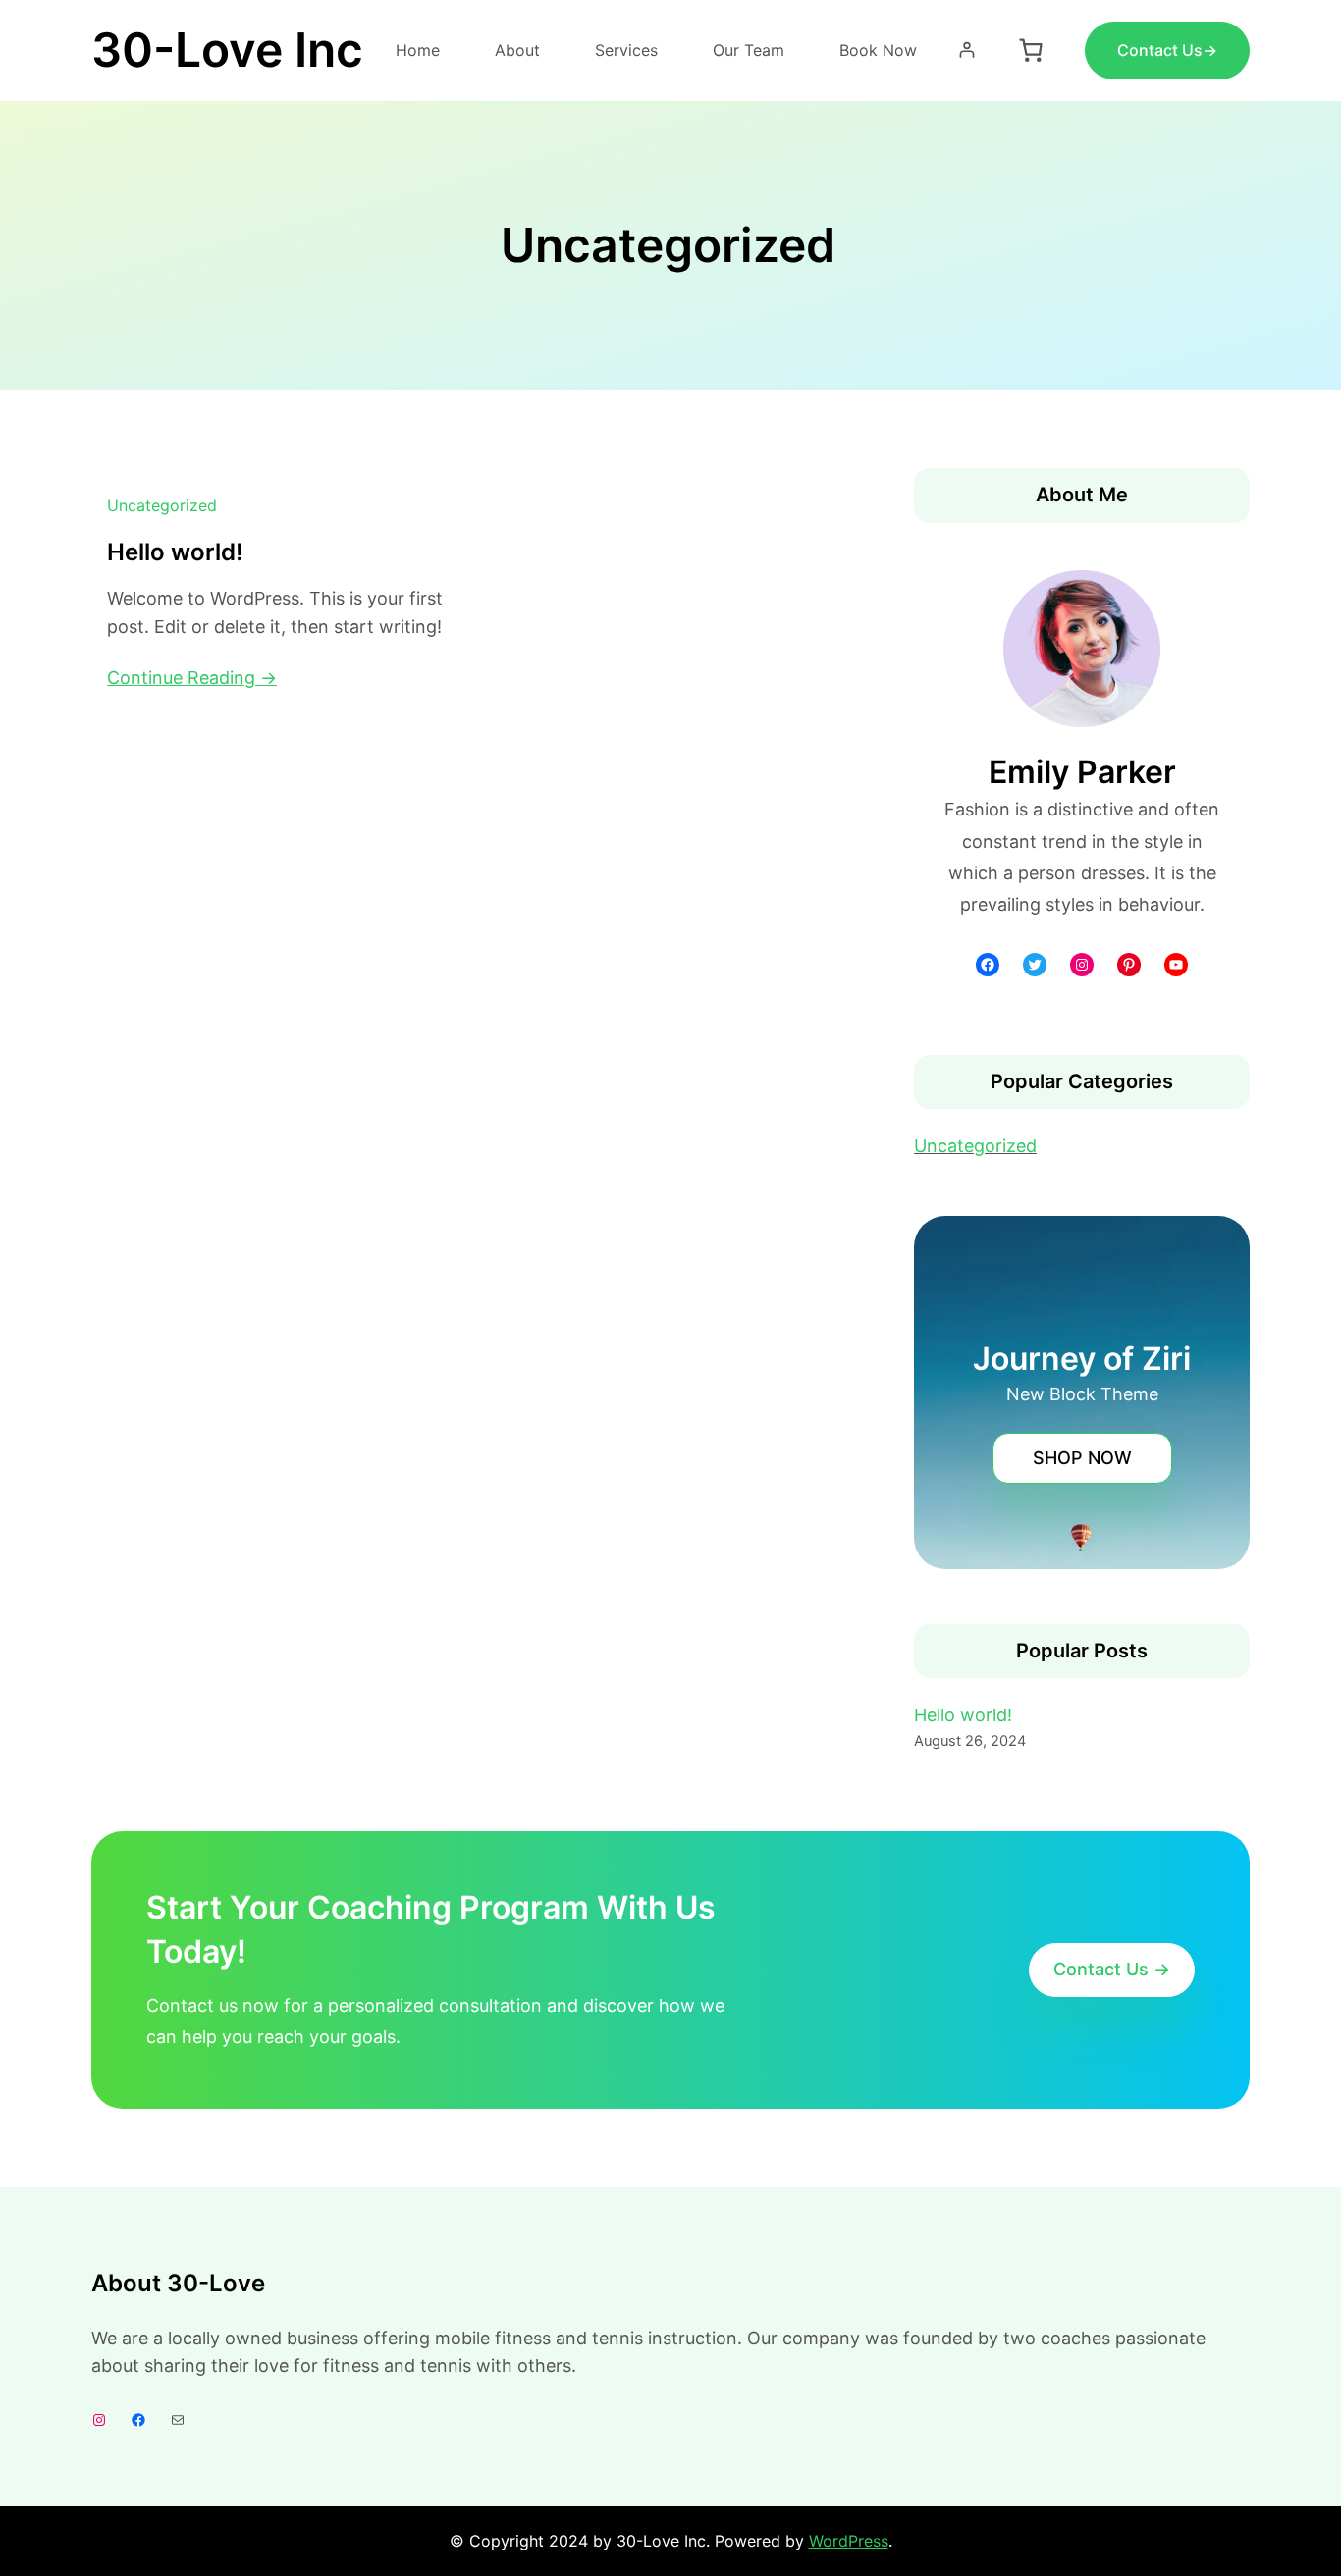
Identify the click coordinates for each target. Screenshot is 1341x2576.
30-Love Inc (227, 50)
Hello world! (175, 552)
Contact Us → (1112, 1969)
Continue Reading (181, 678)
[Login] (967, 50)
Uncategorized (162, 505)
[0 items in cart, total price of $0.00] (1030, 50)
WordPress (849, 2541)
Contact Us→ (1167, 50)
